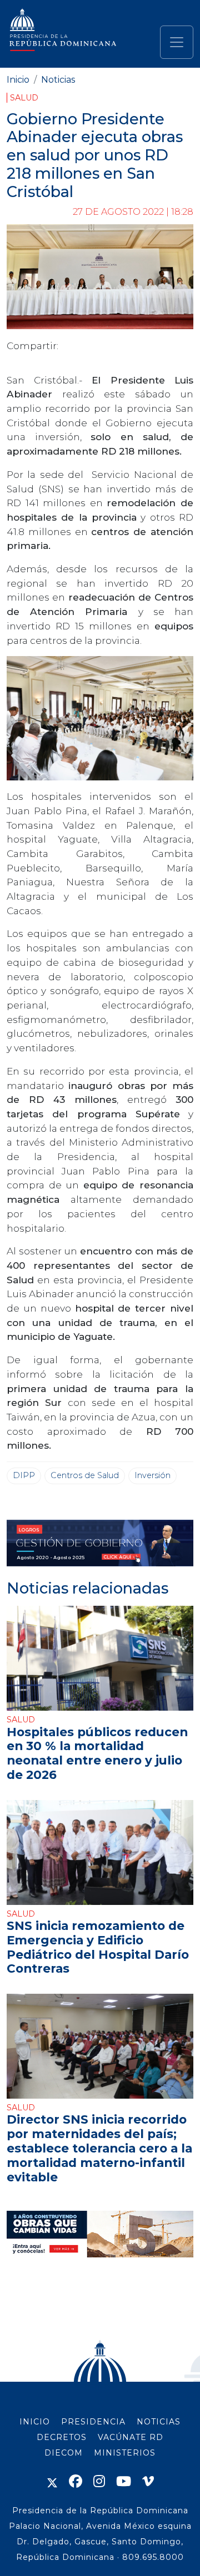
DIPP (24, 1475)
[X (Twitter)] (52, 2481)
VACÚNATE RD (131, 2437)
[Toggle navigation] (177, 42)
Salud (24, 98)
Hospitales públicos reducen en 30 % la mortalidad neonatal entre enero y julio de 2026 (97, 1753)
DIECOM (64, 2453)
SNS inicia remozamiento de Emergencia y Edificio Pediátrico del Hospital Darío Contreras (98, 1947)
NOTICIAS (159, 2422)
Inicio (18, 80)
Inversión (152, 1475)
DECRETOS (62, 2437)
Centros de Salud (85, 1475)
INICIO (35, 2422)
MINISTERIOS (125, 2453)
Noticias (58, 80)
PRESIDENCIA (93, 2422)
